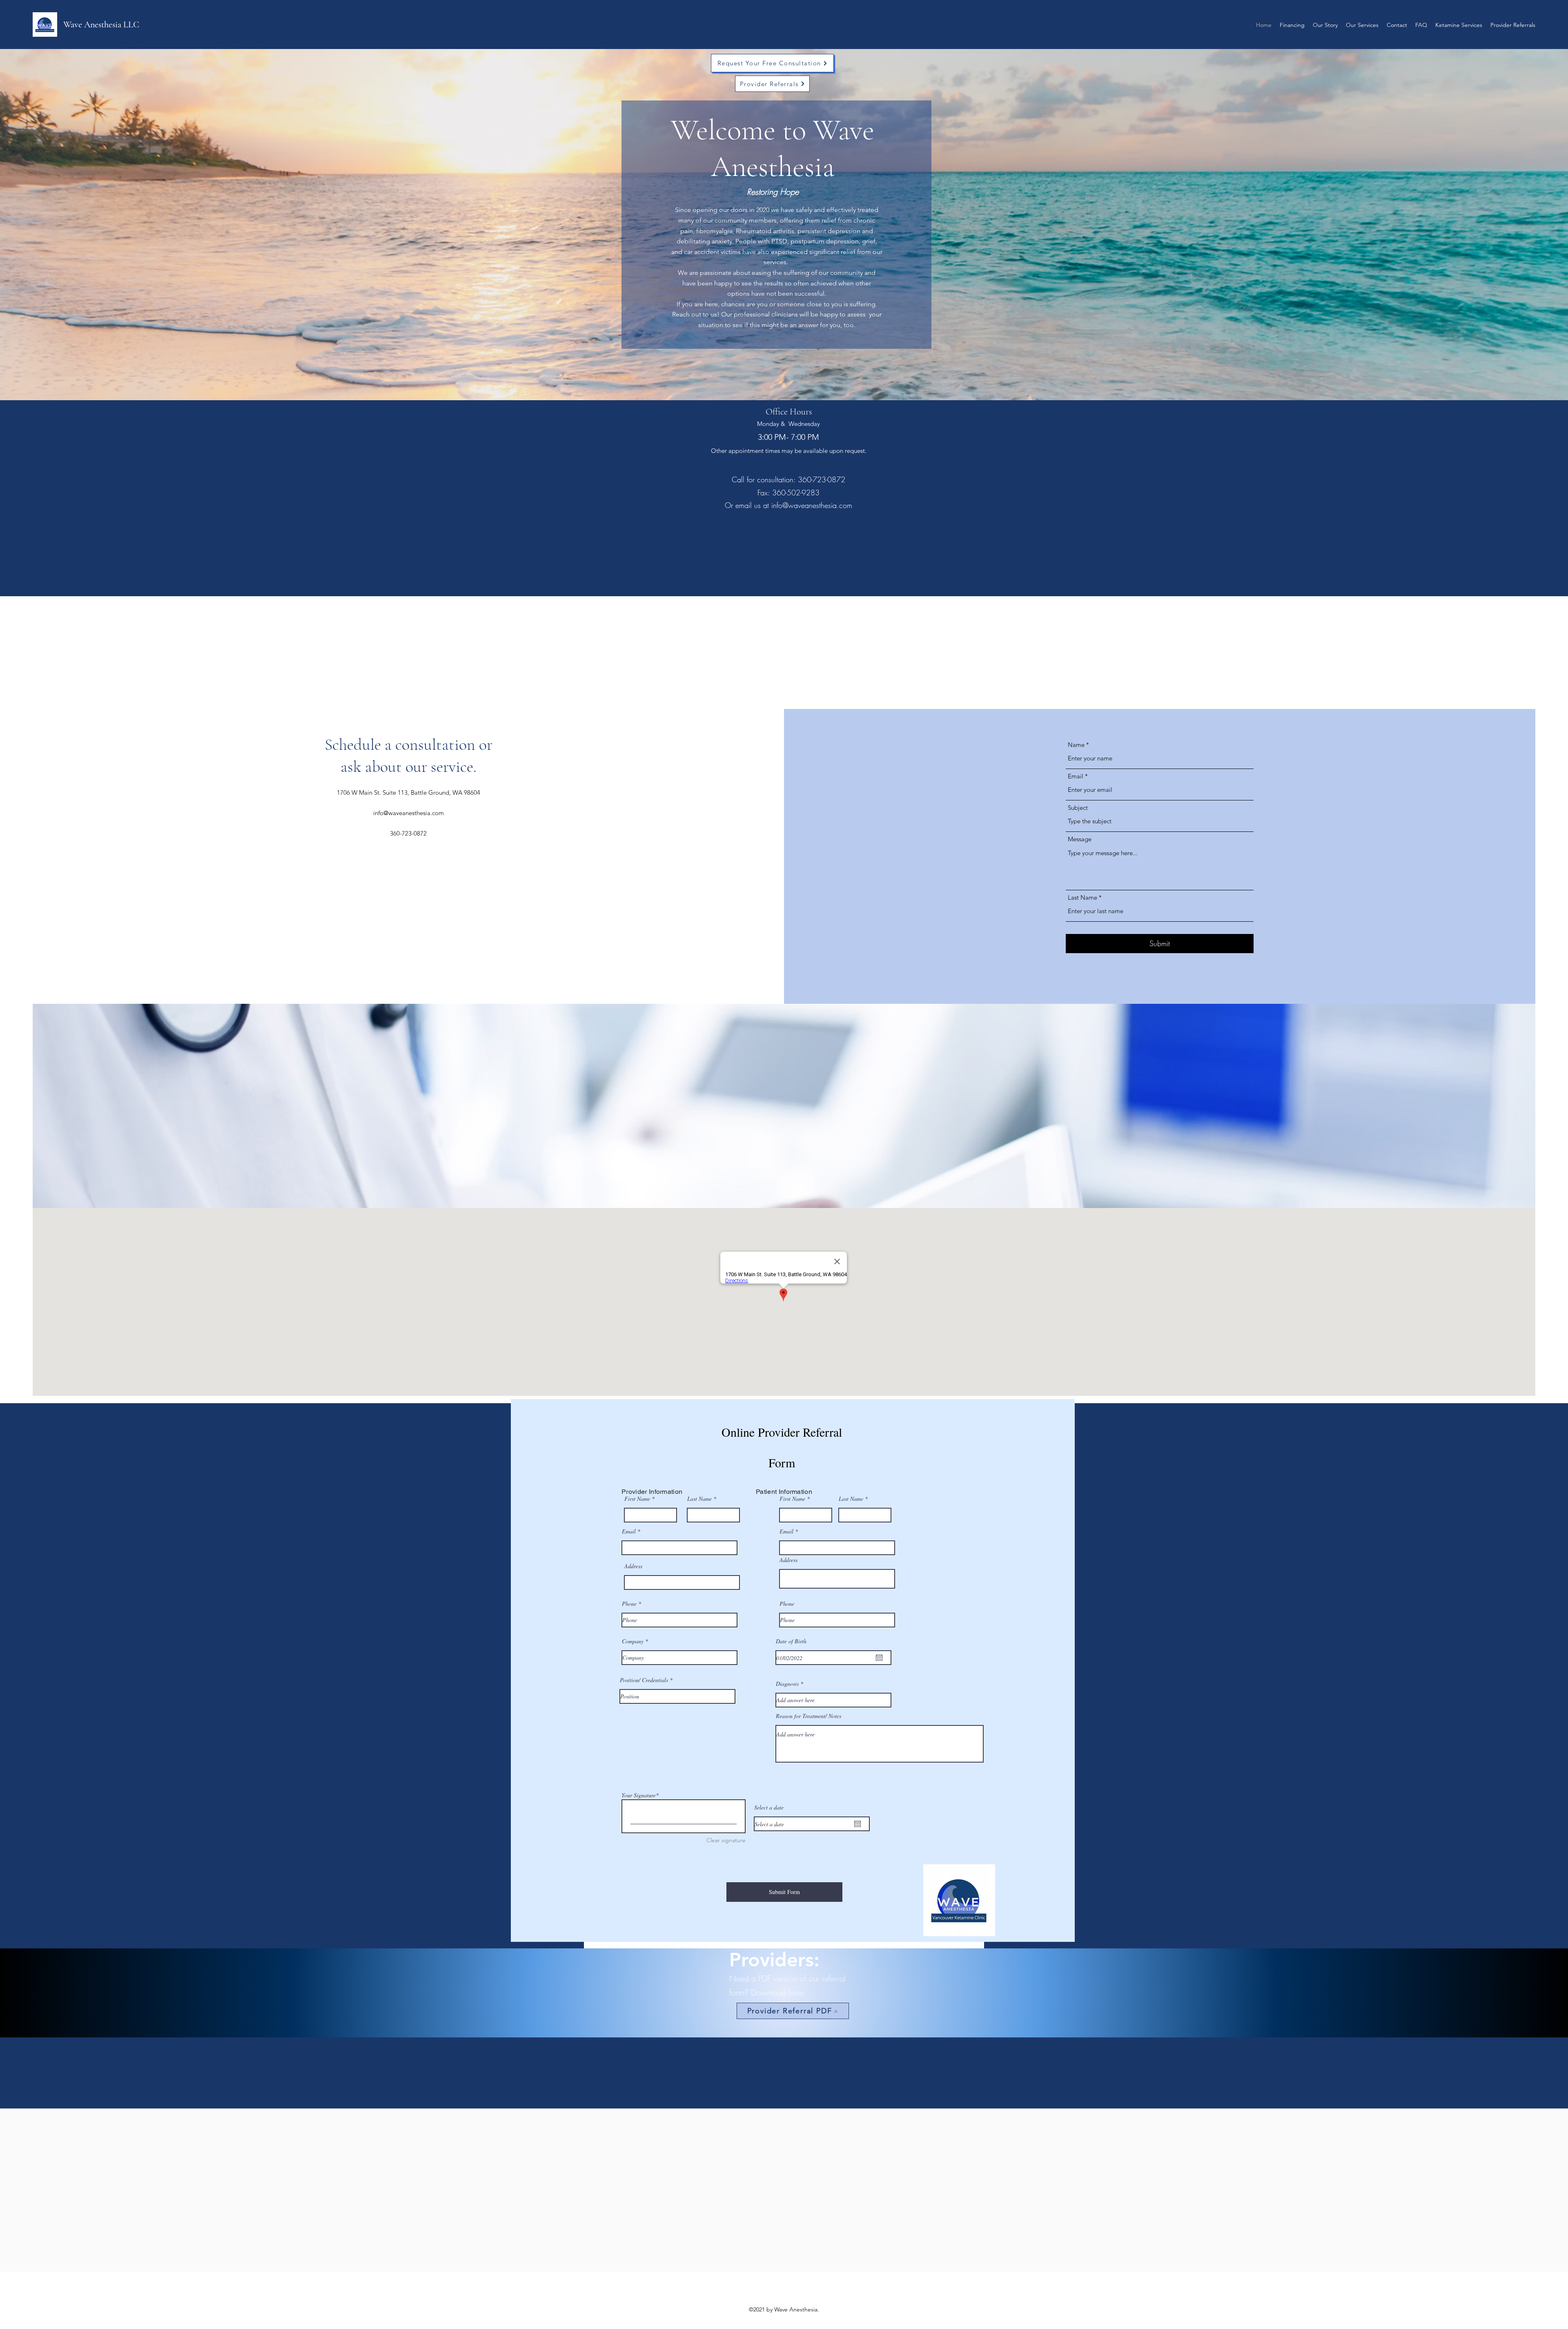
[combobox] (682, 1582)
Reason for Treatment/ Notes (808, 1716)
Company (633, 1641)
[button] (1513, 25)
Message (1080, 839)
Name (1076, 745)
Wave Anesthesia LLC (101, 25)
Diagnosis (787, 1684)
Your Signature (639, 1795)
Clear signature (726, 1840)
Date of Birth (791, 1641)
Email (1076, 776)
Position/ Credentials (644, 1680)
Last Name (1082, 897)
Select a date (769, 1807)
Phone (629, 1604)
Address (633, 1566)
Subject (1078, 808)
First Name (637, 1499)
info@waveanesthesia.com (812, 505)
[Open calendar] (879, 1658)
